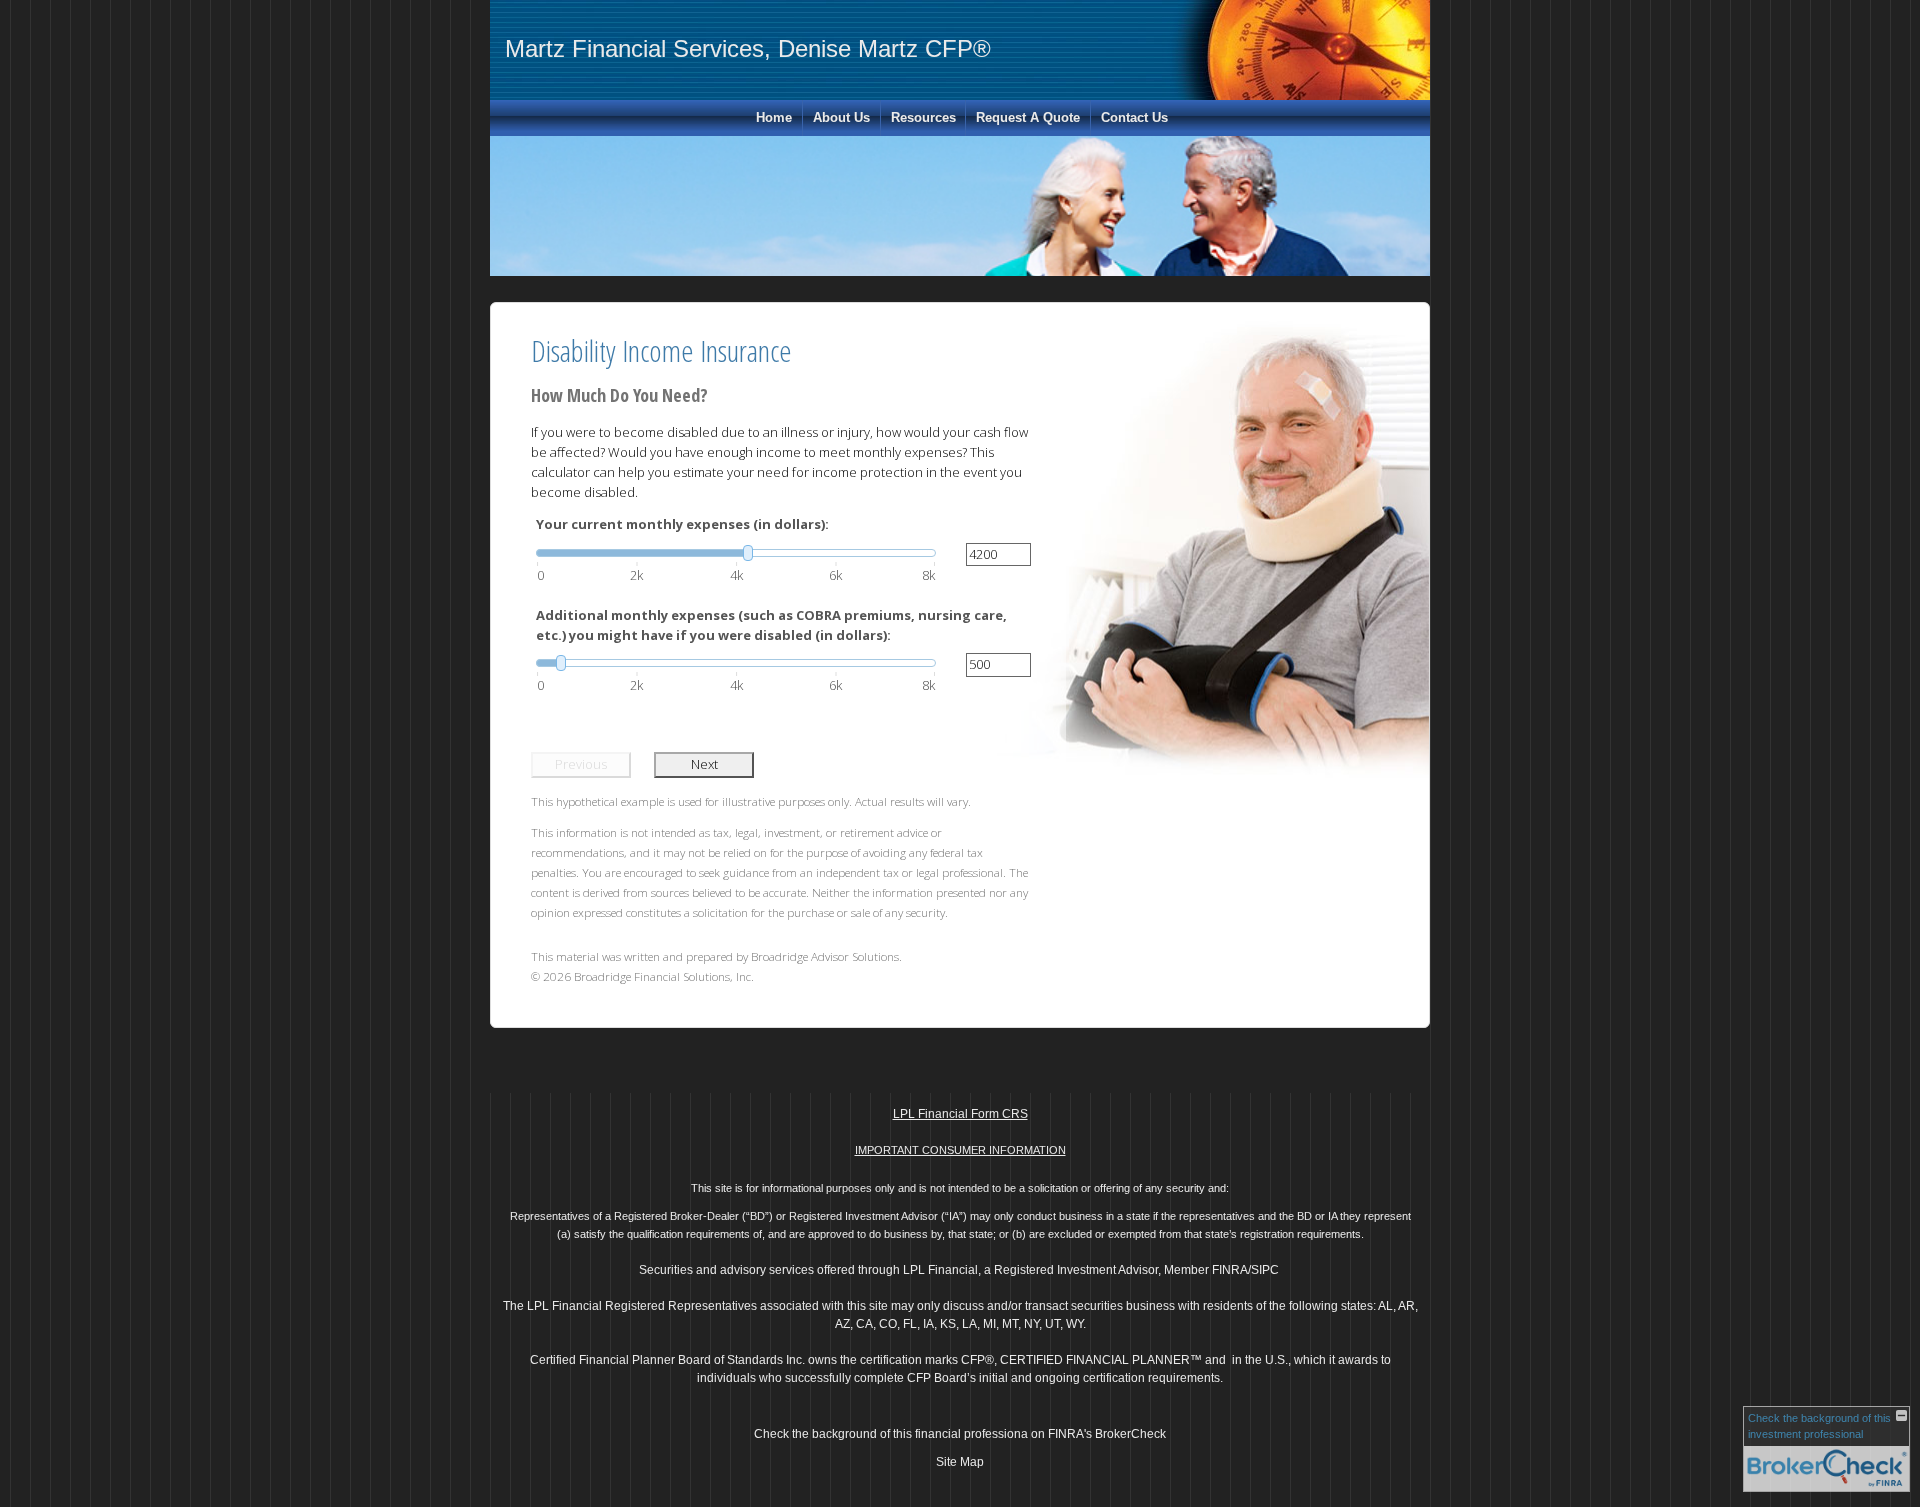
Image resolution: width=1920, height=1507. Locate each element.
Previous (581, 764)
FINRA (1230, 1270)
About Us (841, 117)
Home (774, 117)
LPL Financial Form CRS (960, 1114)
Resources (923, 117)
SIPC (1265, 1270)
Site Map (960, 1462)
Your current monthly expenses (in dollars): (682, 524)
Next (704, 764)
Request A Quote (1028, 117)
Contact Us (1134, 117)
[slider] (736, 553)
